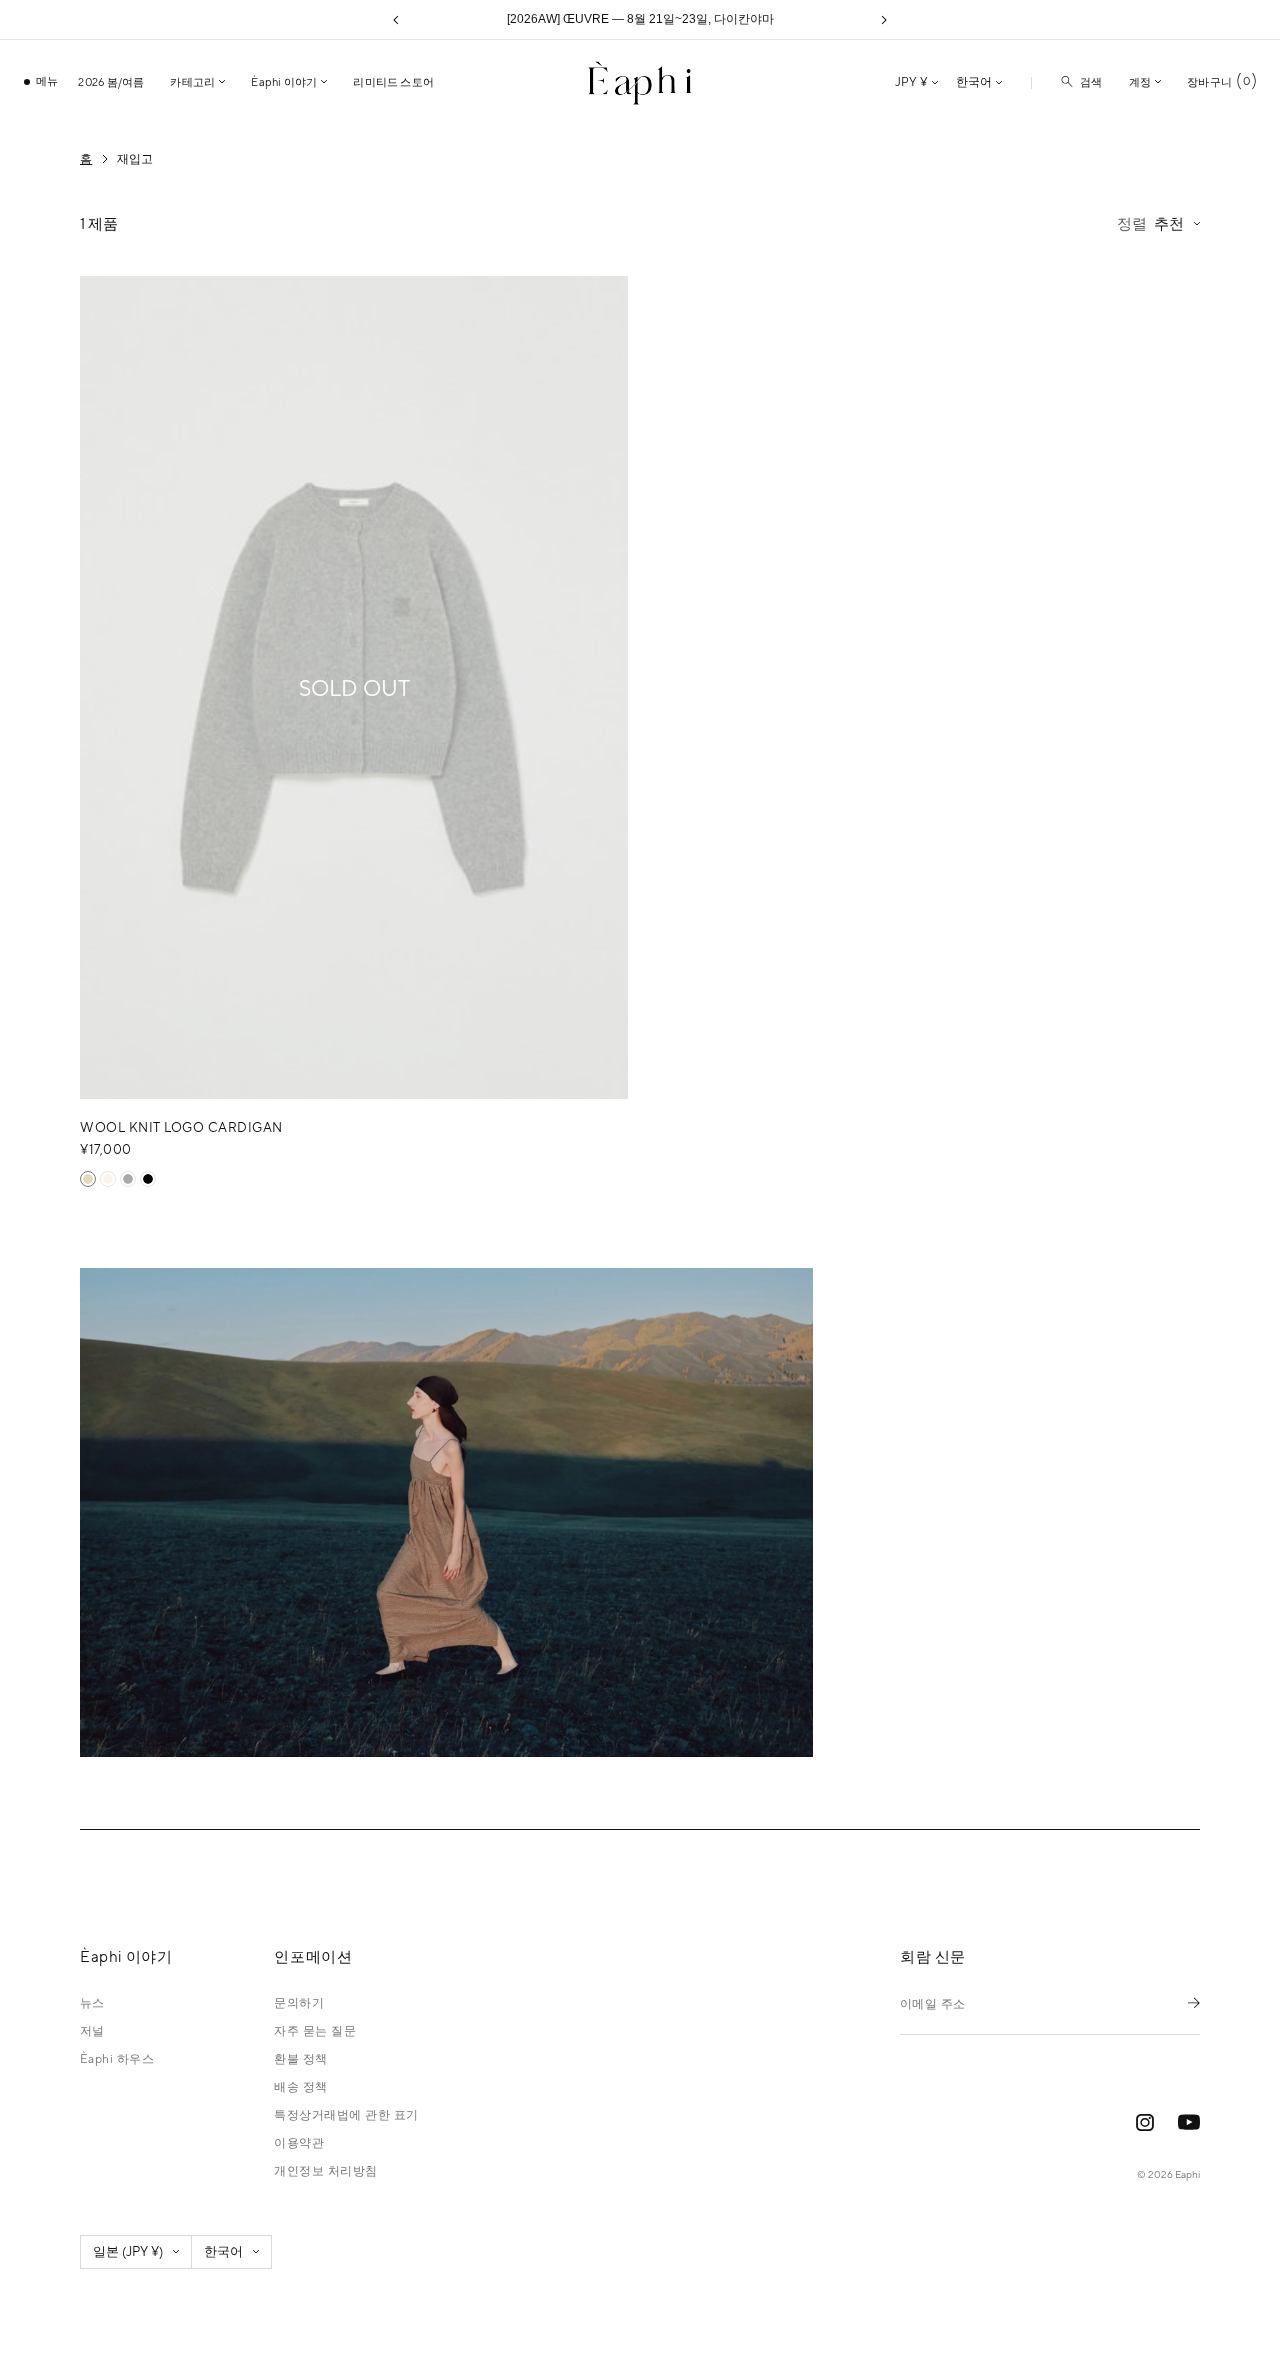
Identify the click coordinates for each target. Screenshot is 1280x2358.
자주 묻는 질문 (315, 2031)
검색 (1091, 82)
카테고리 (192, 82)
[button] (396, 20)
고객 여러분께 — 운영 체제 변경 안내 (640, 19)
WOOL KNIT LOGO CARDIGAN (181, 1127)
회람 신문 (933, 1957)
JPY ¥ (911, 82)
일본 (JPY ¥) (128, 2251)
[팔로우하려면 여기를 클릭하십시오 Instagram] (1145, 2122)
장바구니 (1218, 81)
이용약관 (299, 2143)
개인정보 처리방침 (325, 2171)
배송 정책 (300, 2087)
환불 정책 (300, 2059)
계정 (1140, 82)
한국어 (974, 82)
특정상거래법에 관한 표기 (346, 2115)
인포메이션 (313, 1957)
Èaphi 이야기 (284, 82)
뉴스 (92, 2003)
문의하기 (299, 2003)
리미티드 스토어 (393, 82)
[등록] (1194, 2002)
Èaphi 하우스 (117, 2059)
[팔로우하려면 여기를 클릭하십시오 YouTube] (1189, 2122)
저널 (92, 2031)
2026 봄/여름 (111, 82)
